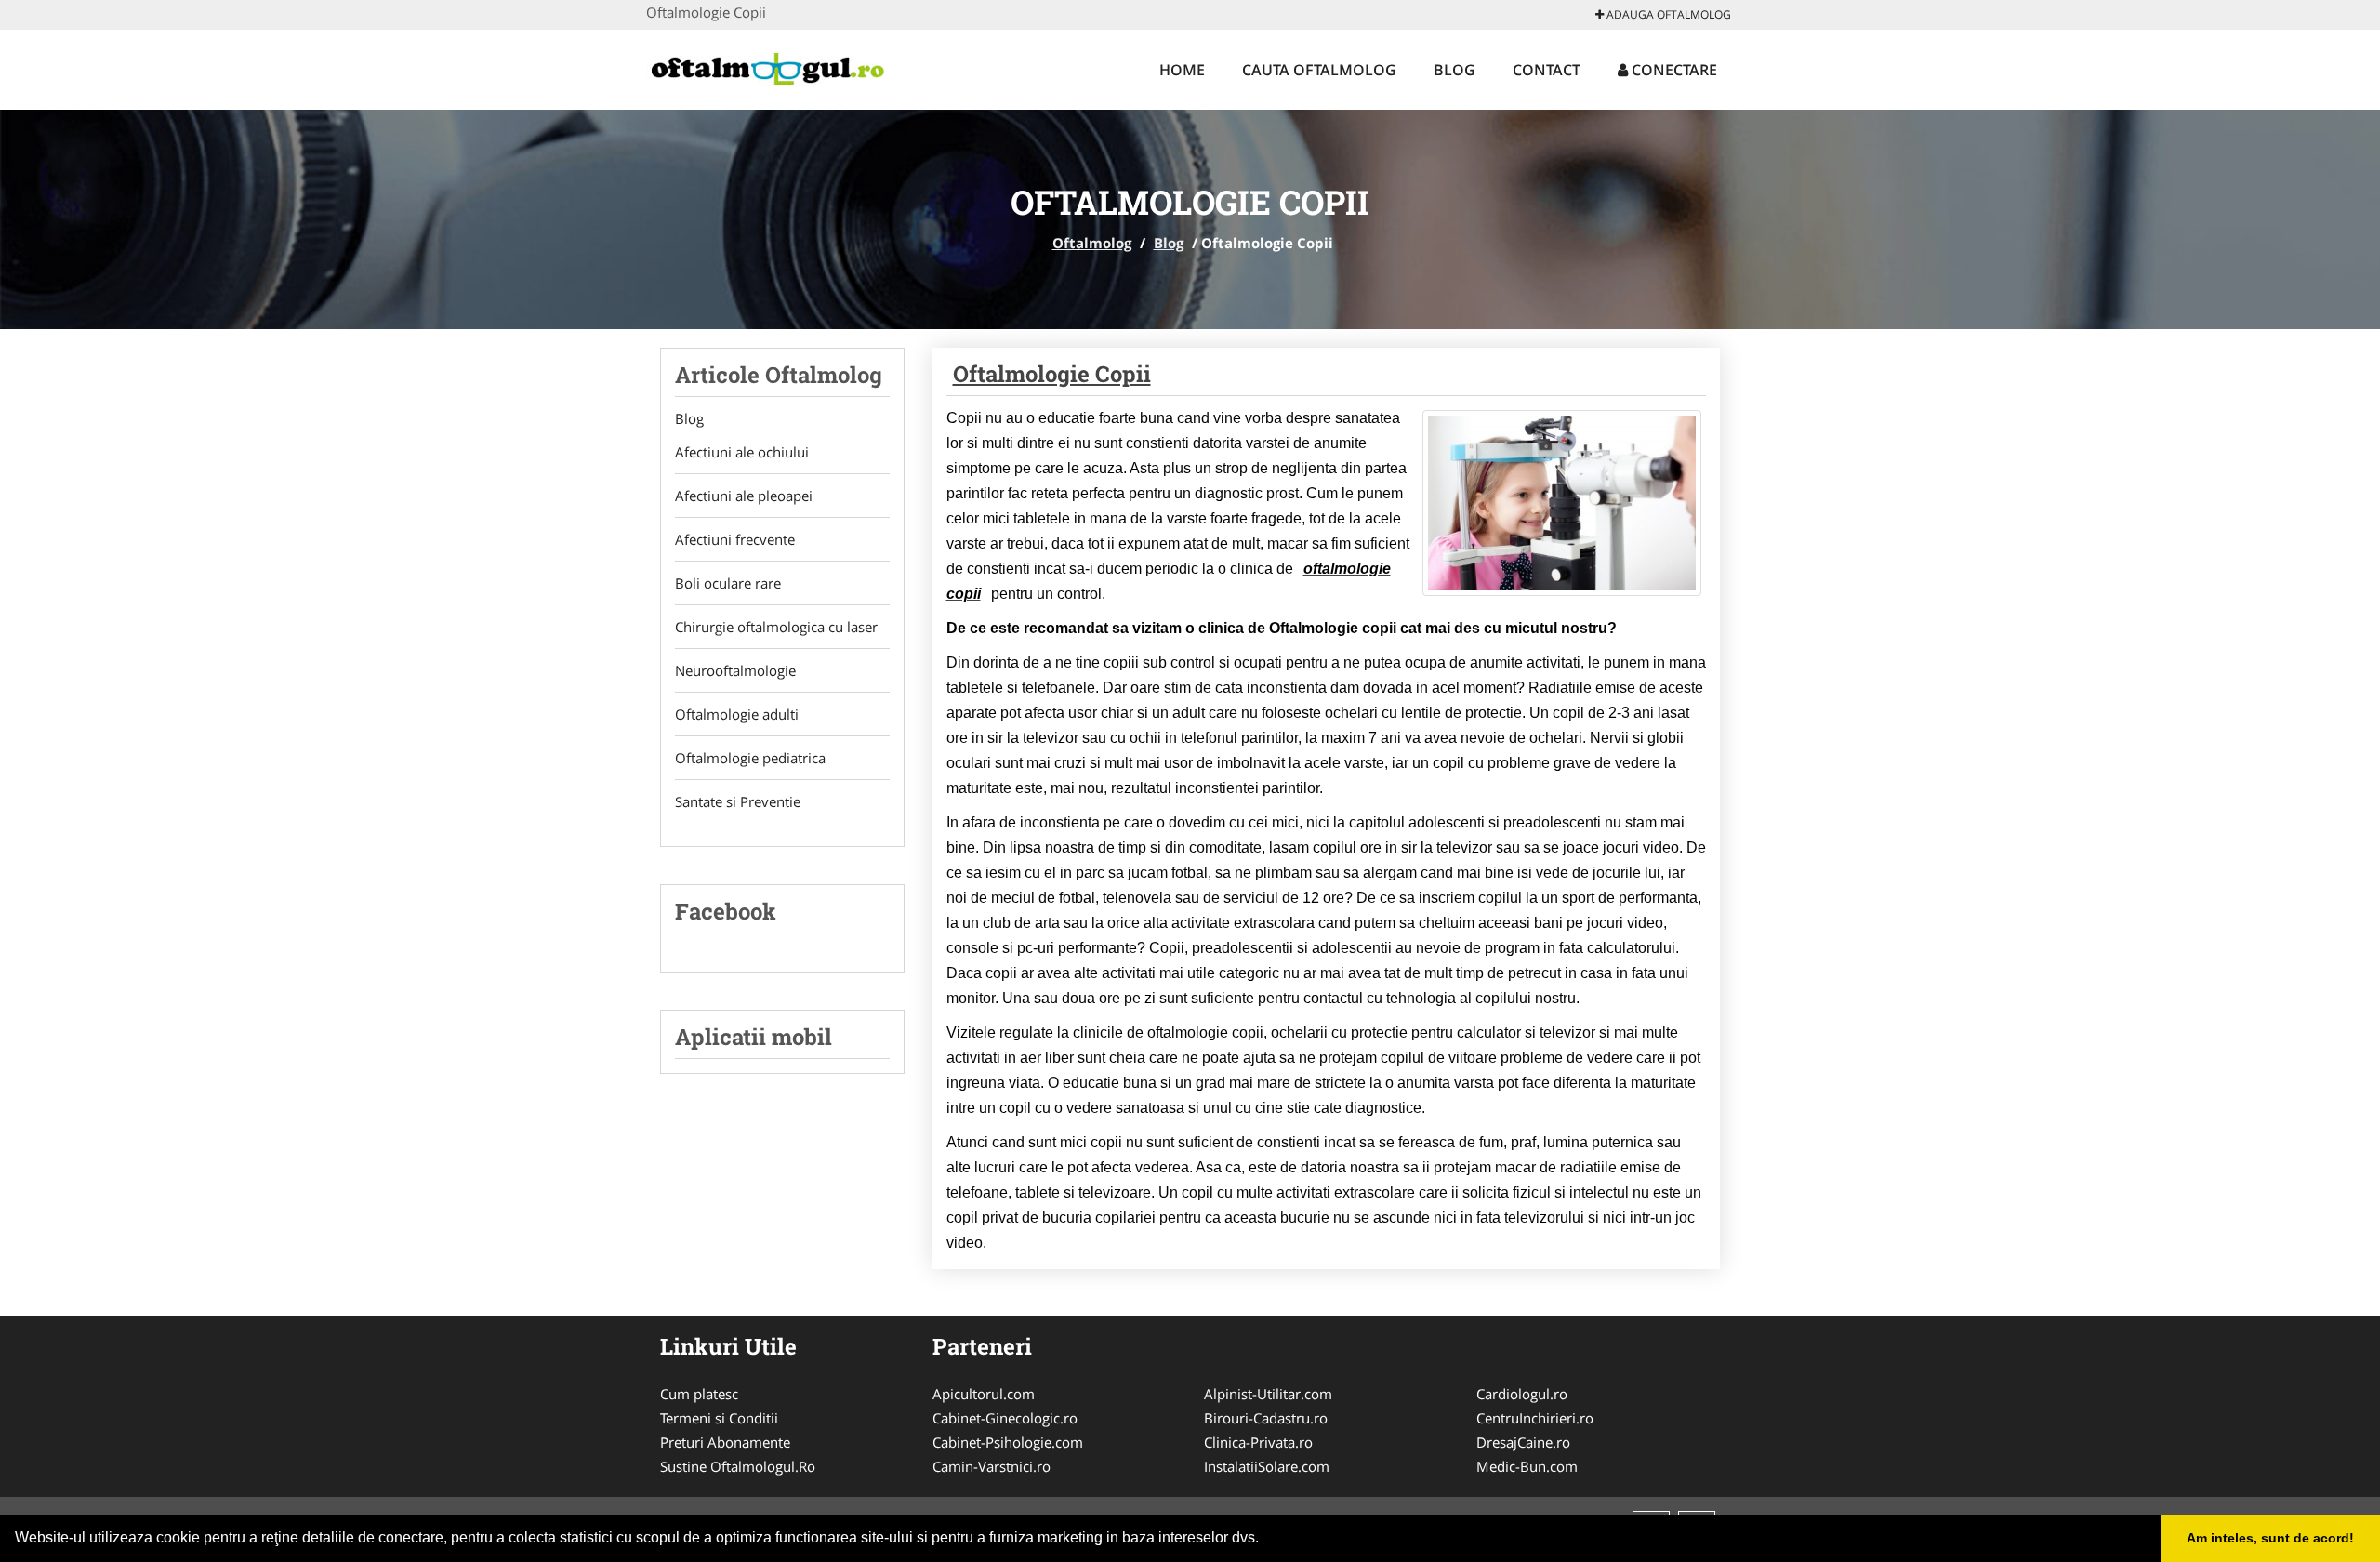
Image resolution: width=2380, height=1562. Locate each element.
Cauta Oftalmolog (1319, 70)
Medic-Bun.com (1527, 1466)
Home (1182, 70)
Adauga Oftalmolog (1667, 14)
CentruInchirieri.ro (1535, 1418)
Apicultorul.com (984, 1394)
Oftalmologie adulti (737, 714)
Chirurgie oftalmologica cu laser (776, 627)
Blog (1454, 70)
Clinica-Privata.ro (1258, 1442)
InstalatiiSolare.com (1267, 1466)
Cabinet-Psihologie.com (1008, 1442)
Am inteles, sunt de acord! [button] (2270, 1538)
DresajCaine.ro (1523, 1442)
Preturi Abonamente (725, 1442)
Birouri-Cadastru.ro (1266, 1418)
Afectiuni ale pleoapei (744, 496)
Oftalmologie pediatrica (750, 758)
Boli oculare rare (728, 583)
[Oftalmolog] (768, 67)
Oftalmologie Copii (1052, 374)
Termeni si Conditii (719, 1418)
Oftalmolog (1092, 243)
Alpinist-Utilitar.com (1268, 1394)
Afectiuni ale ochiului (742, 452)
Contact (1547, 70)
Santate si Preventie (738, 801)
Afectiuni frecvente (735, 539)
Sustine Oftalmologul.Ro (738, 1466)
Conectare (1673, 70)
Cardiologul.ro (1522, 1394)
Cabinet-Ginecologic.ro (1005, 1418)
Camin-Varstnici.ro (992, 1466)
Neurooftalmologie (735, 670)
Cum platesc (699, 1394)
